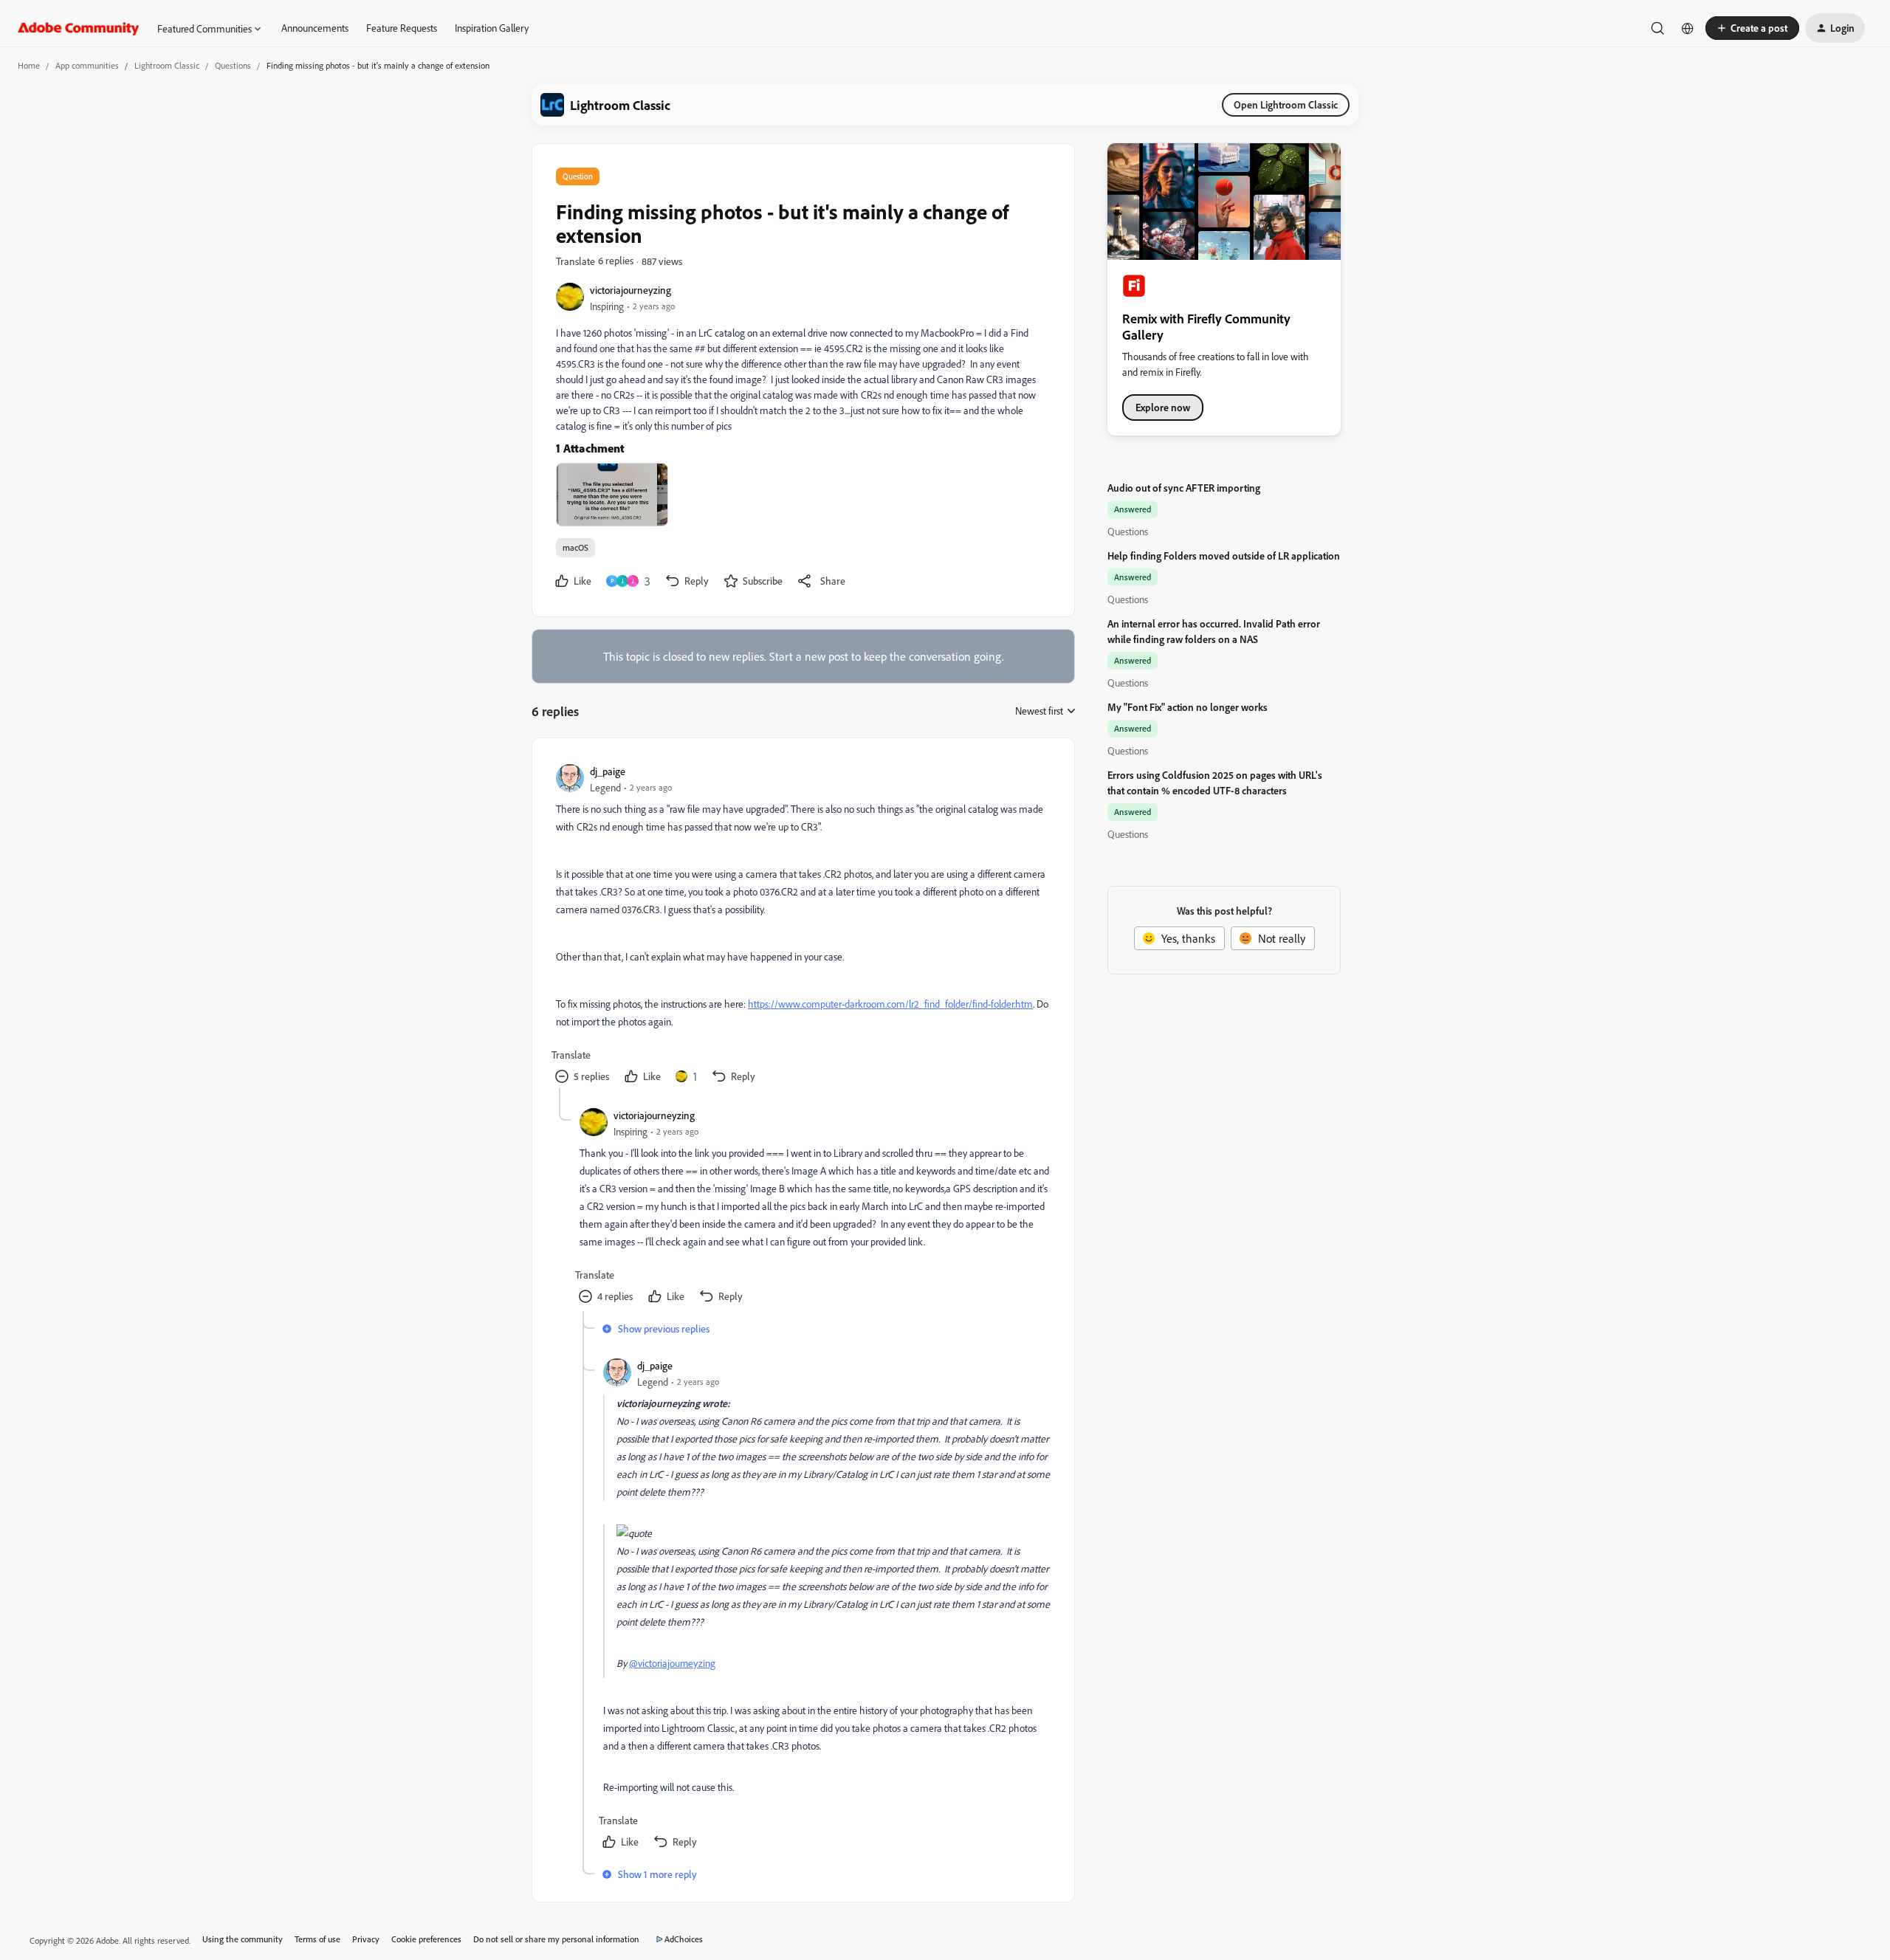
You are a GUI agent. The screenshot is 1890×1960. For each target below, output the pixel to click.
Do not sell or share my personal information (556, 1939)
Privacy (366, 1939)
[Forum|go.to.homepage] (79, 28)
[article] (803, 925)
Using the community (243, 1939)
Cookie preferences (426, 1939)
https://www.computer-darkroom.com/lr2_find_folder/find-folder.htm (890, 1004)
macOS (575, 547)
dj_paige (608, 771)
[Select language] (1688, 28)
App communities (87, 65)
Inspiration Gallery (492, 28)
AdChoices (684, 1939)
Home (29, 65)
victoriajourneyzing (630, 290)
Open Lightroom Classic (1286, 104)
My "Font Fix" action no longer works (1188, 707)
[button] (1752, 28)
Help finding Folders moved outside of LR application (1224, 556)
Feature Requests (402, 28)
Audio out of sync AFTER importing (1184, 488)
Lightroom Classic (167, 65)
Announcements (315, 28)
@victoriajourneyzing (672, 1663)
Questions (233, 65)
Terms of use (317, 1939)
